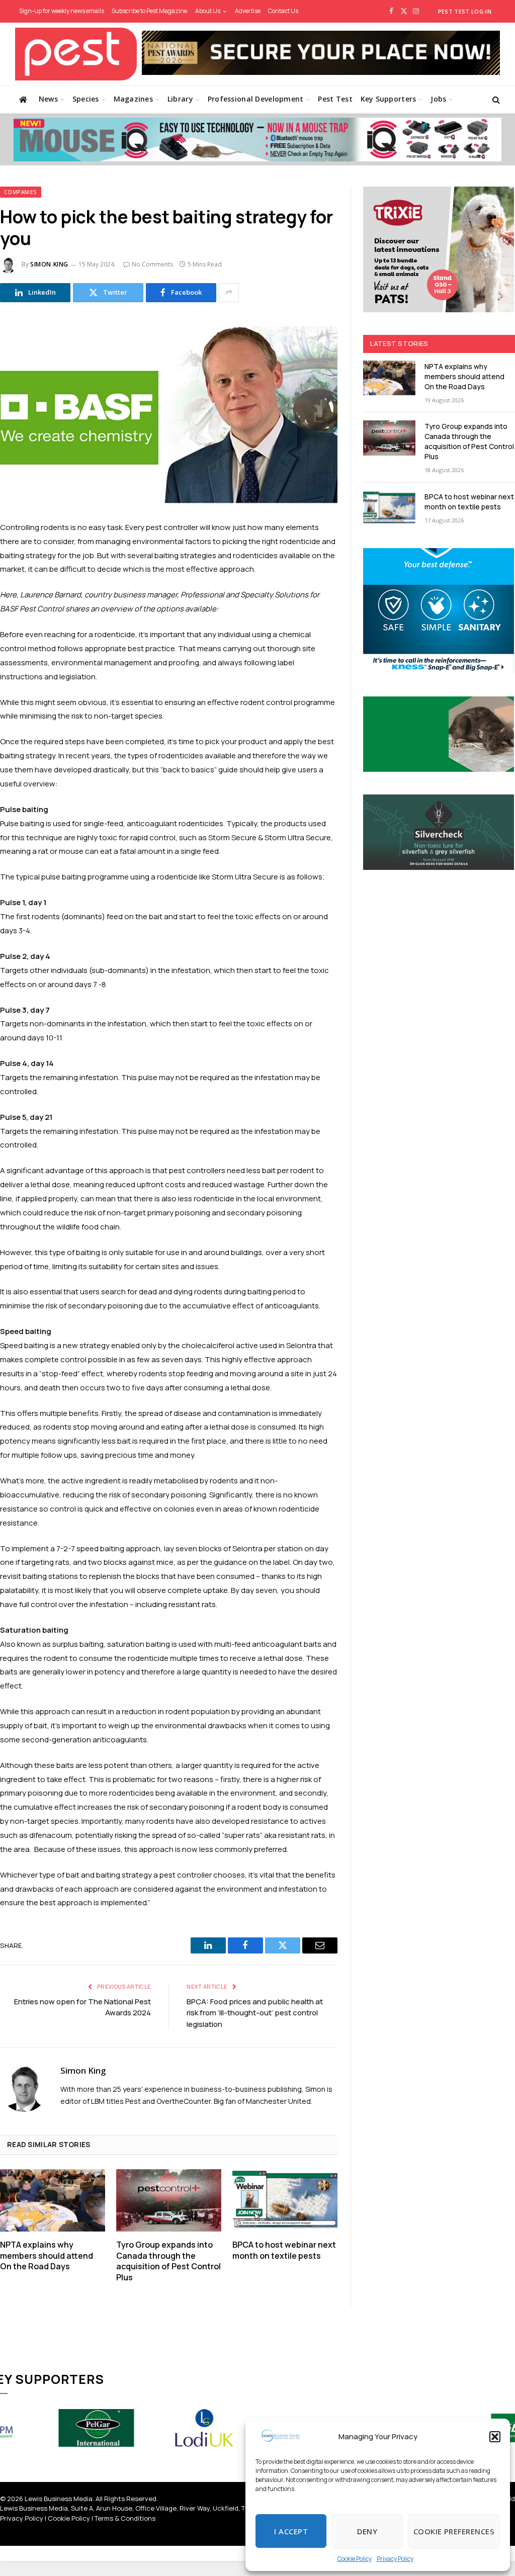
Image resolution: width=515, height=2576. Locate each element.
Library (180, 99)
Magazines (134, 99)
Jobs (438, 99)
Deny (367, 2531)
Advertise (248, 11)
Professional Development (256, 99)
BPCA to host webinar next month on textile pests (284, 2250)
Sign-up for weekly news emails (62, 11)
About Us (208, 11)
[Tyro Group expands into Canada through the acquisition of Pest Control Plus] (169, 2200)
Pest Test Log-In (465, 11)
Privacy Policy (395, 2559)
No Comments (152, 264)
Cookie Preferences (454, 2531)
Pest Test (335, 99)
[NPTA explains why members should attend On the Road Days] (53, 2200)
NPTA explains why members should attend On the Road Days (47, 2256)
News (48, 99)
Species (86, 99)
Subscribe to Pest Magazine (149, 11)
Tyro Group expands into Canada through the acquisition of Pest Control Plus (168, 2261)
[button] (495, 2437)
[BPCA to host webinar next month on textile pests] (285, 2200)
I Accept (291, 2531)
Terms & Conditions (125, 2518)
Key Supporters (389, 99)
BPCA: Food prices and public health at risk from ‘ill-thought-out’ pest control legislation (255, 2013)
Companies (21, 192)
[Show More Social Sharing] (229, 293)
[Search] (495, 99)
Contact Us (283, 11)
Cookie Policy (355, 2559)
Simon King (49, 264)
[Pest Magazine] (76, 54)
